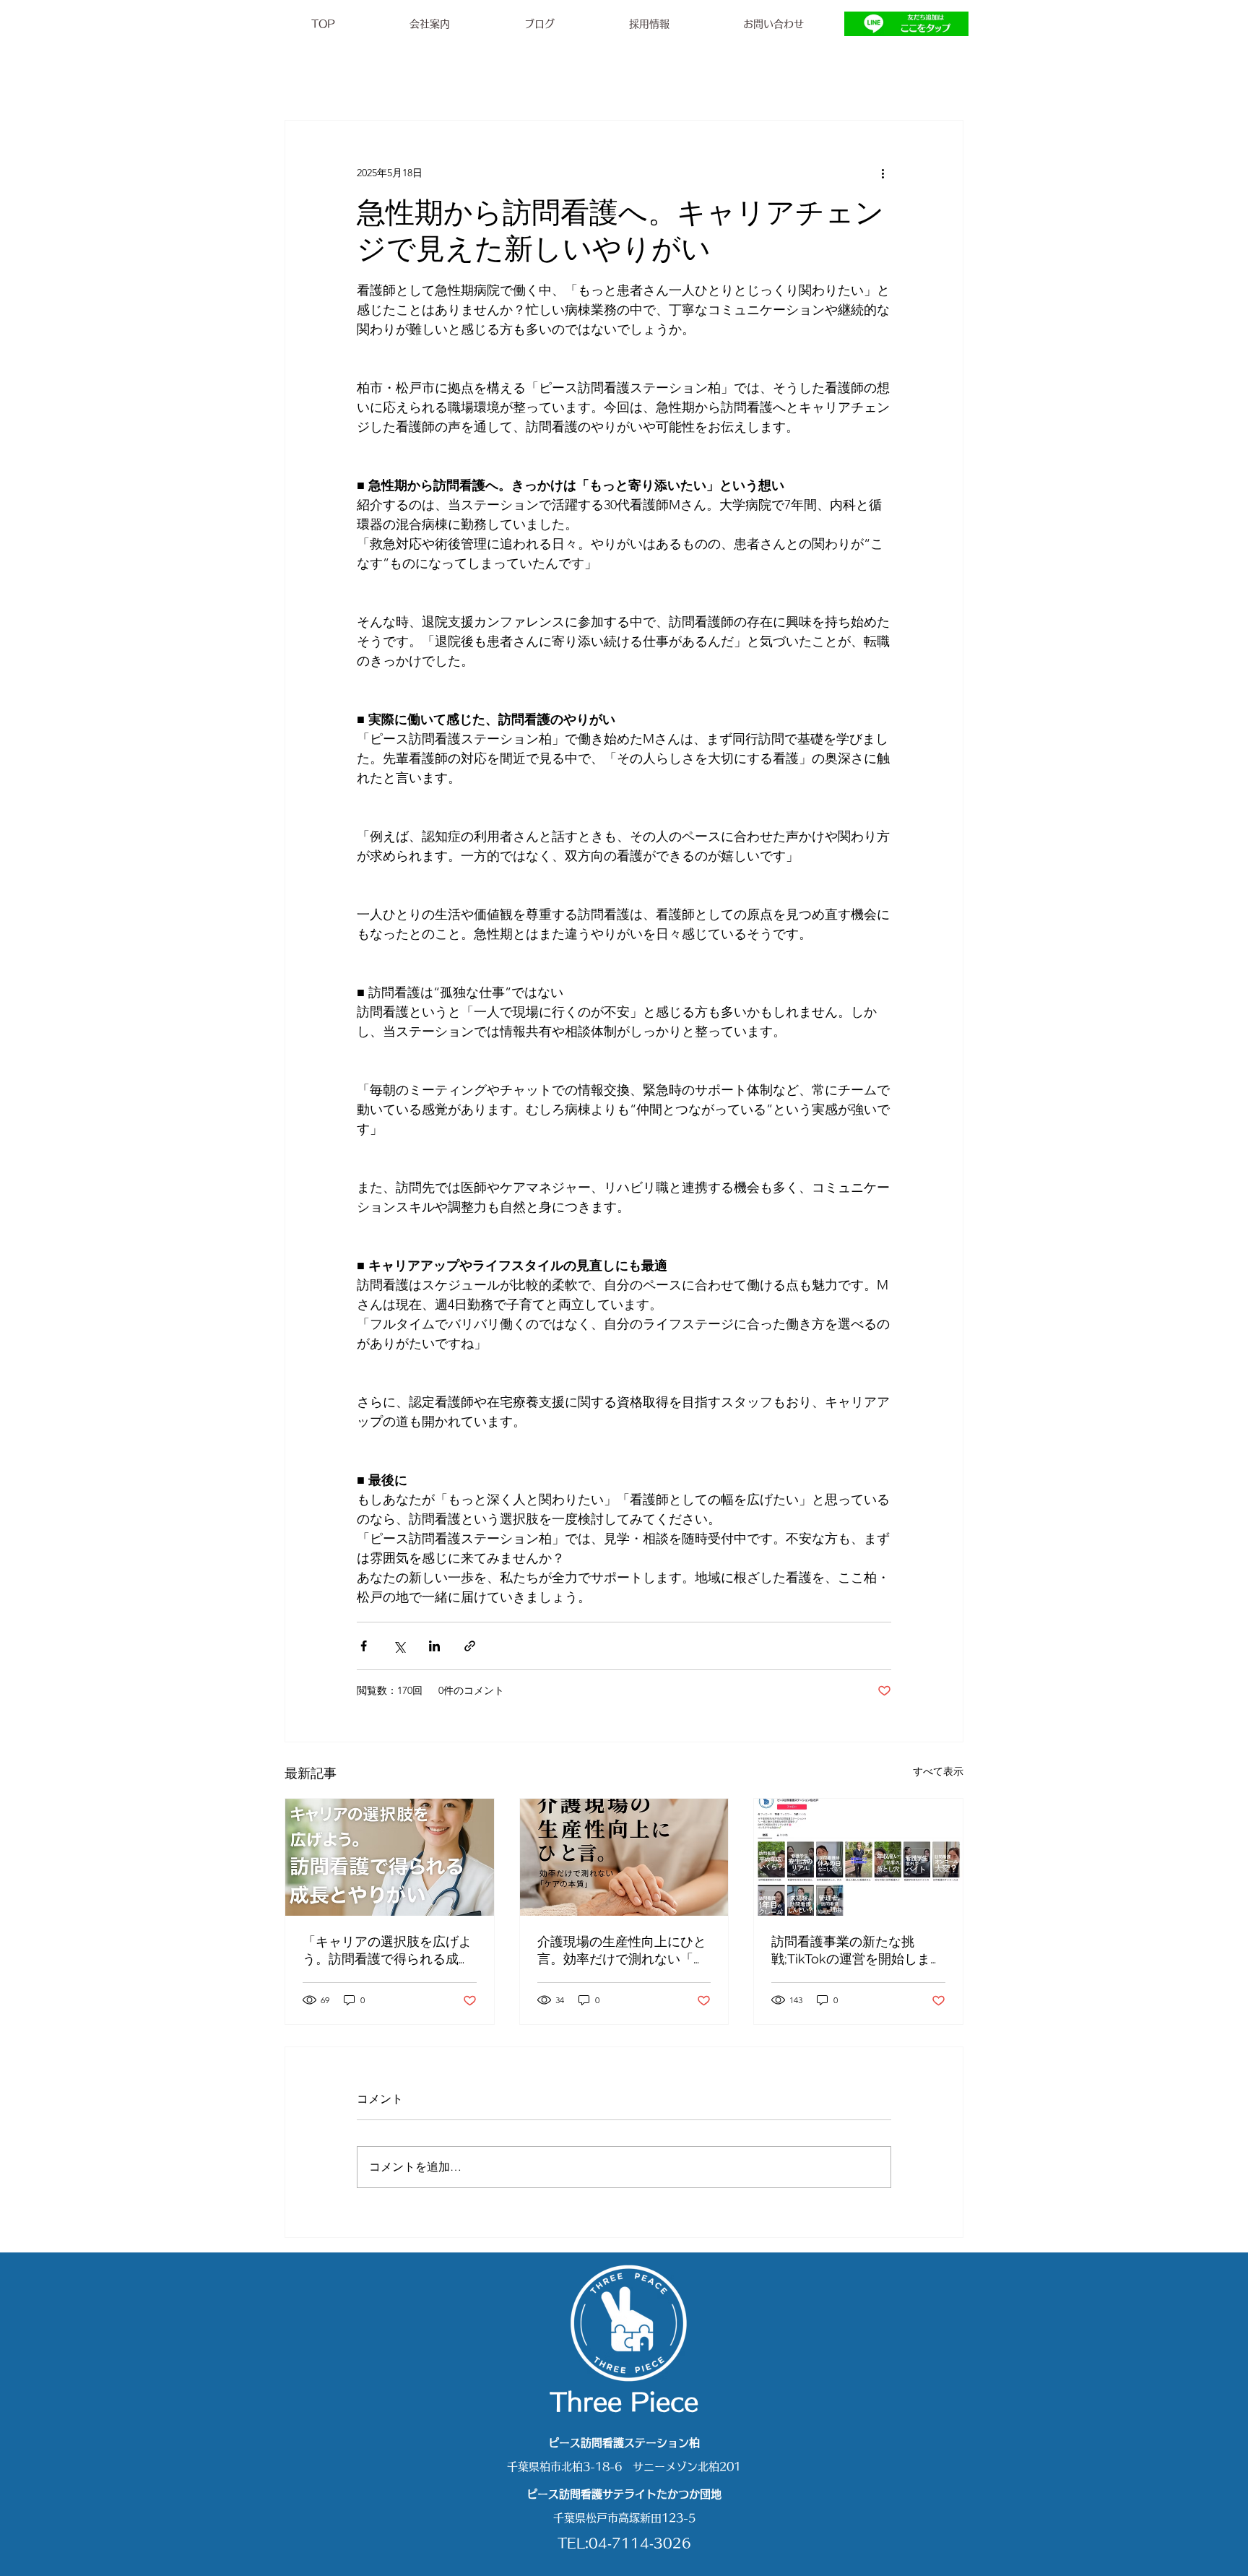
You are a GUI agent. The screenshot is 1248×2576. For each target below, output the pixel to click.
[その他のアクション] (883, 173)
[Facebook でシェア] (364, 1646)
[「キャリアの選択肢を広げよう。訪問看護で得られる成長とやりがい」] (390, 1857)
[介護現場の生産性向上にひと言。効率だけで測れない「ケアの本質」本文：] (624, 1857)
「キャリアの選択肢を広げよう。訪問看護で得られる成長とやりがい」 (387, 1951)
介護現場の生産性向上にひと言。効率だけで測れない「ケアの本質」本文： (622, 1951)
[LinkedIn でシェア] (434, 1646)
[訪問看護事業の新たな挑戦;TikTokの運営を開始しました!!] (858, 1857)
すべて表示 (938, 1771)
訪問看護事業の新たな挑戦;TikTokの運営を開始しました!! (857, 1951)
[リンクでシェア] (470, 1646)
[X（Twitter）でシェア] (399, 1646)
